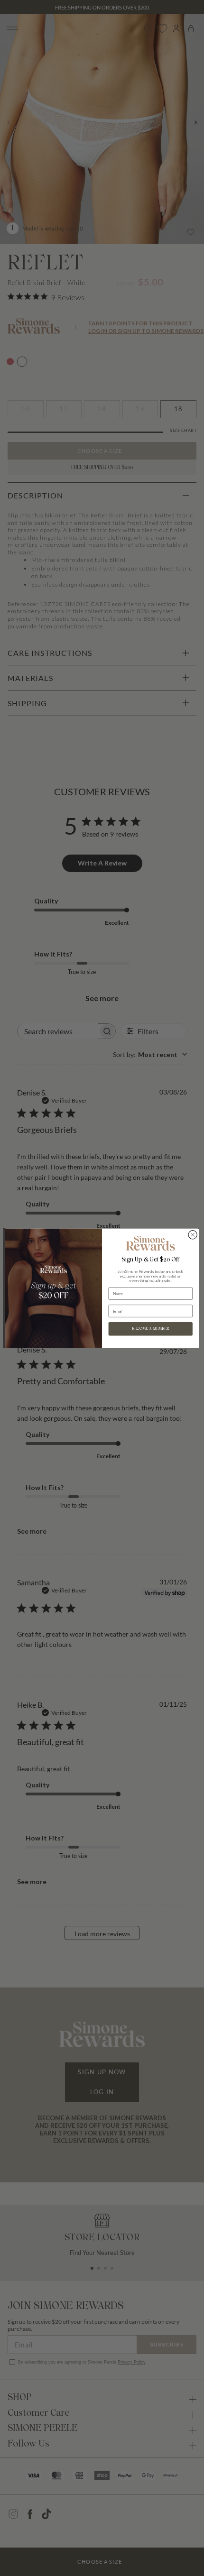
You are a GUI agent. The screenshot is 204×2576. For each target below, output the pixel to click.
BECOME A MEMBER (151, 1329)
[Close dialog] (193, 1234)
